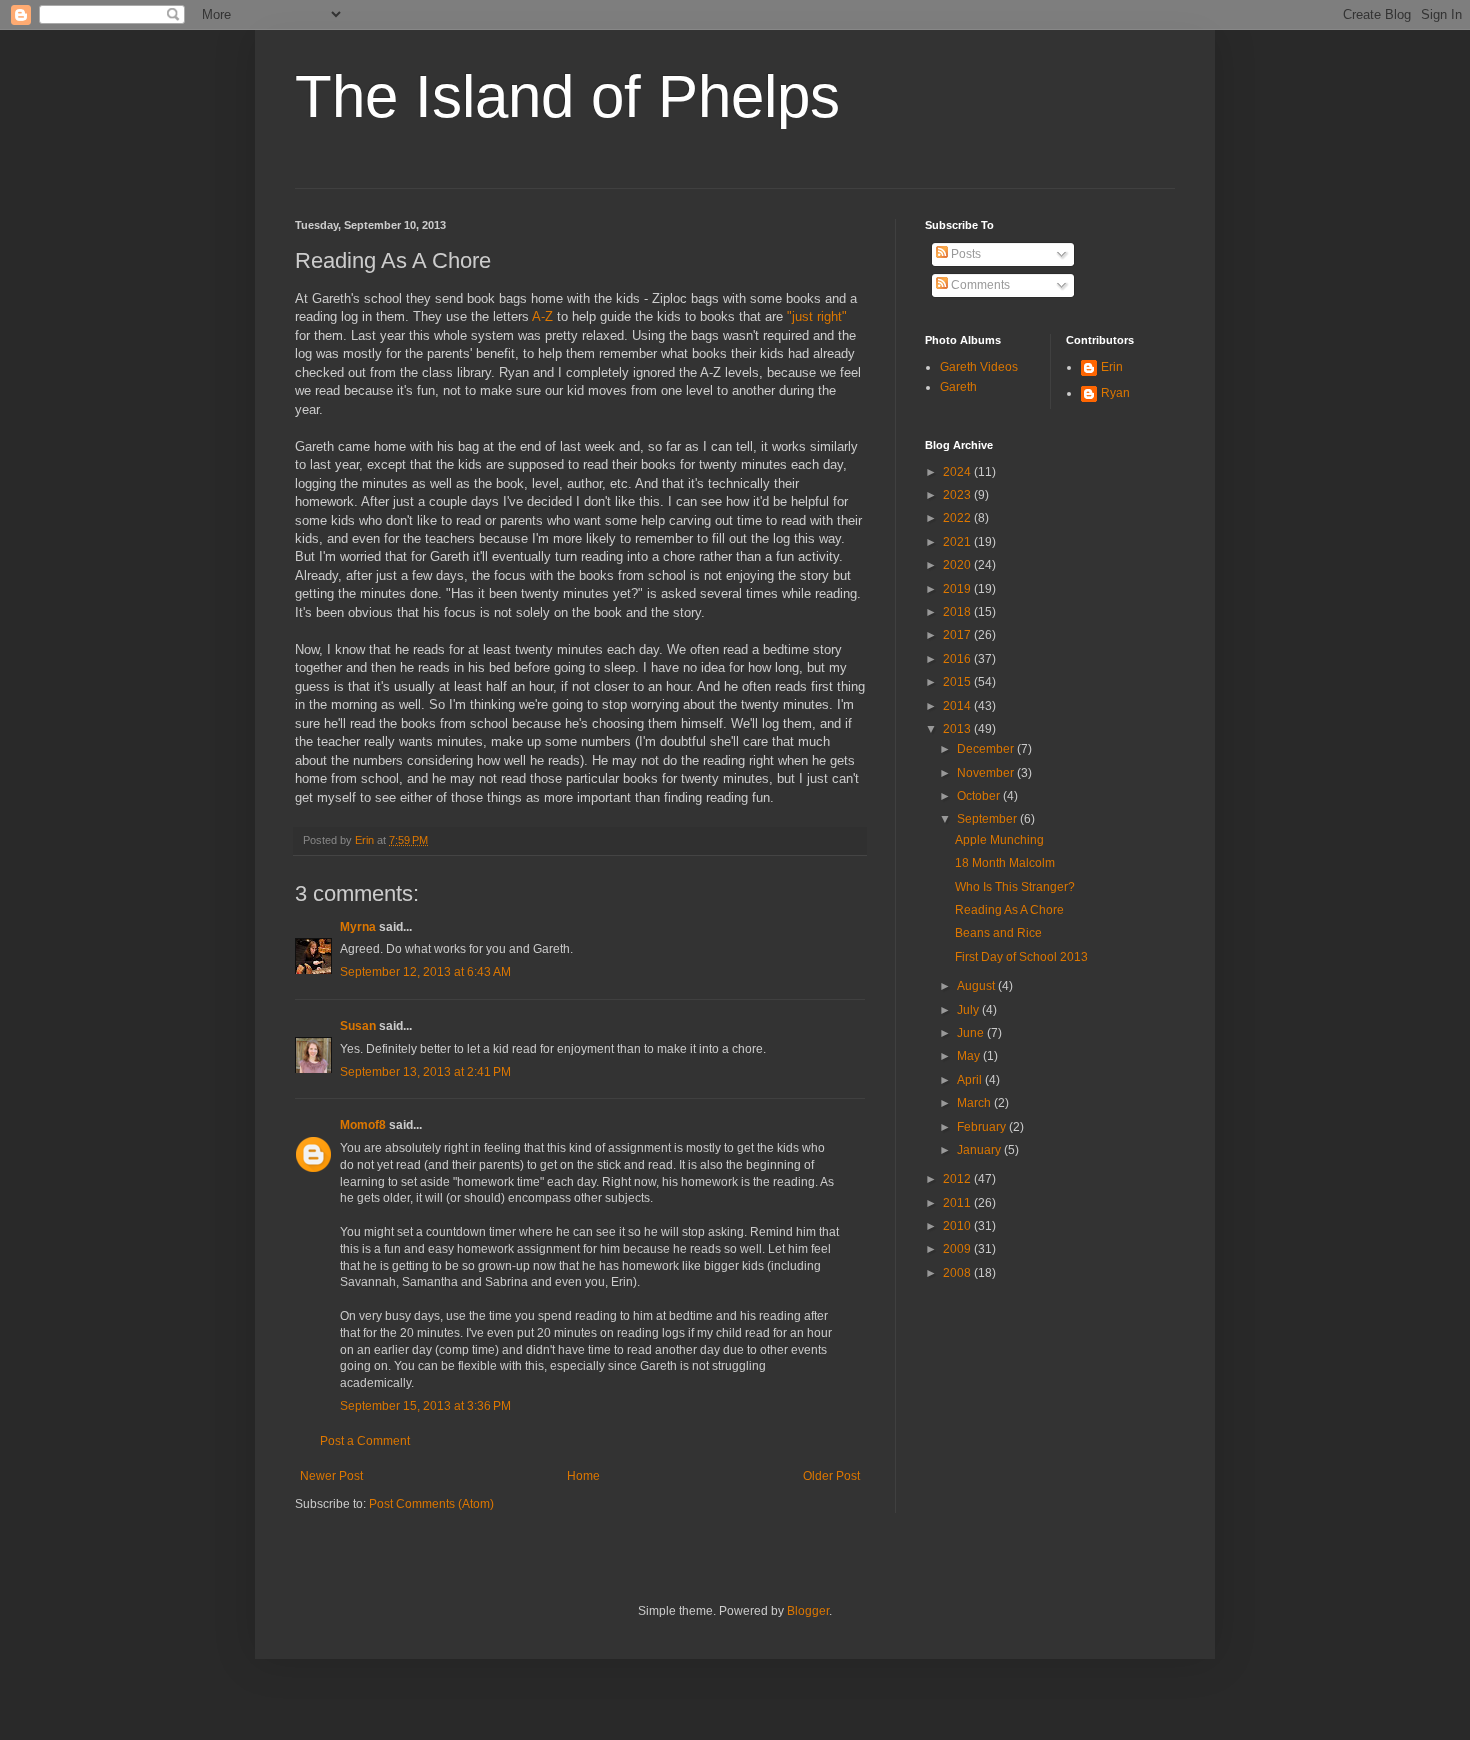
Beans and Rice (998, 933)
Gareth (958, 387)
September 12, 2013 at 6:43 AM (425, 972)
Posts (964, 254)
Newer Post (331, 1476)
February (983, 1127)
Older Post (831, 1476)
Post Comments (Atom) (431, 1504)
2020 (958, 565)
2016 (958, 659)
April (971, 1080)
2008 (958, 1273)
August (977, 986)
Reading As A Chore (1009, 910)
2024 (958, 472)
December (987, 749)
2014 (958, 706)
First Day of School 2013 (1021, 957)
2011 (958, 1203)
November (987, 773)
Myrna (358, 927)
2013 (958, 729)
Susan (358, 1026)
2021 (958, 542)
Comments (979, 285)
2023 (958, 495)
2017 (958, 635)
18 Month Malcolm (1005, 863)
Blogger (808, 1611)
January (980, 1150)
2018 (958, 612)
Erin (1112, 367)
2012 (958, 1179)
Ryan (1115, 393)
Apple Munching (999, 840)
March (975, 1103)
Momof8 (363, 1125)
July (969, 1010)
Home (583, 1476)
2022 (958, 518)
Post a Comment (365, 1441)
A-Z (542, 316)
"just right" (817, 316)
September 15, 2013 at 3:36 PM (425, 1406)
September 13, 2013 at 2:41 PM (425, 1072)
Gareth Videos (979, 367)
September (988, 819)
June (972, 1033)
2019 (958, 589)
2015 (958, 682)
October (980, 796)
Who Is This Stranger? (1015, 887)
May (970, 1056)
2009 (958, 1249)
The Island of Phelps (567, 96)
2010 (958, 1226)
